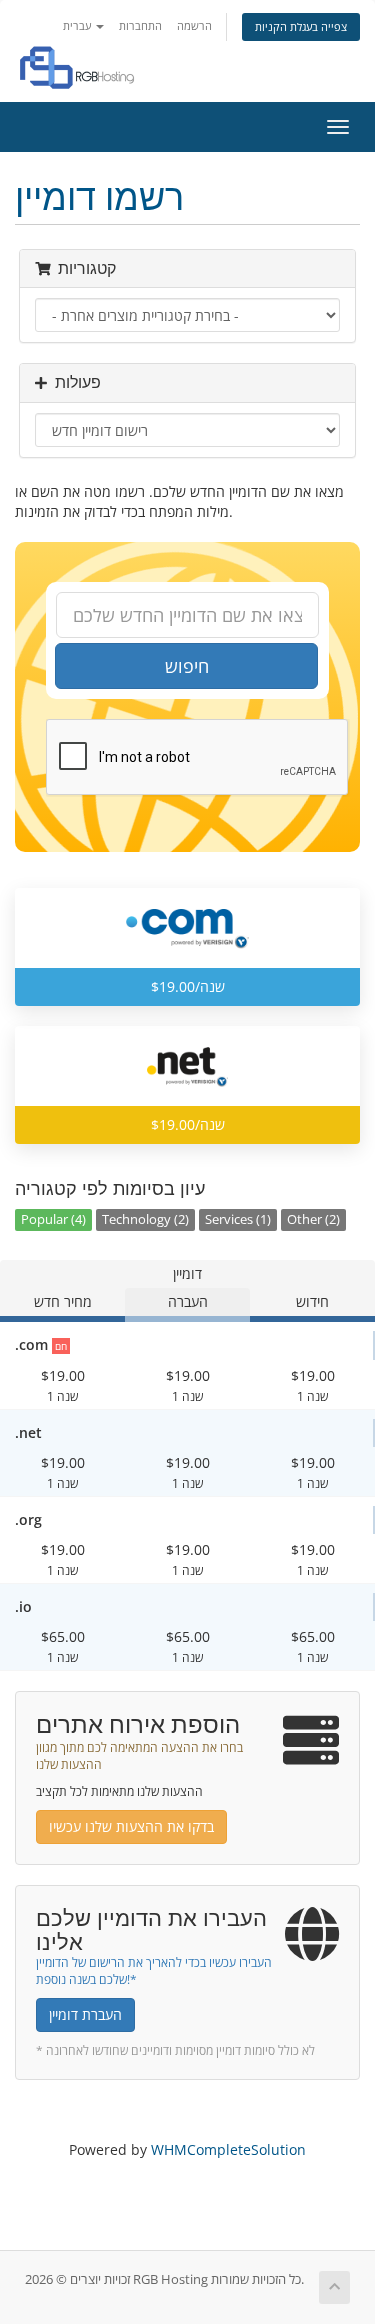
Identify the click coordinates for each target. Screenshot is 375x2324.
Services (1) (238, 1219)
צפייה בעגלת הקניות (301, 26)
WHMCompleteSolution (228, 2149)
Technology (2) (145, 1219)
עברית (78, 25)
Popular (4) (53, 1219)
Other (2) (313, 1219)
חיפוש (187, 666)
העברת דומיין (85, 2014)
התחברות (140, 25)
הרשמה (194, 25)
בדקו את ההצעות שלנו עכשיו (131, 1826)
